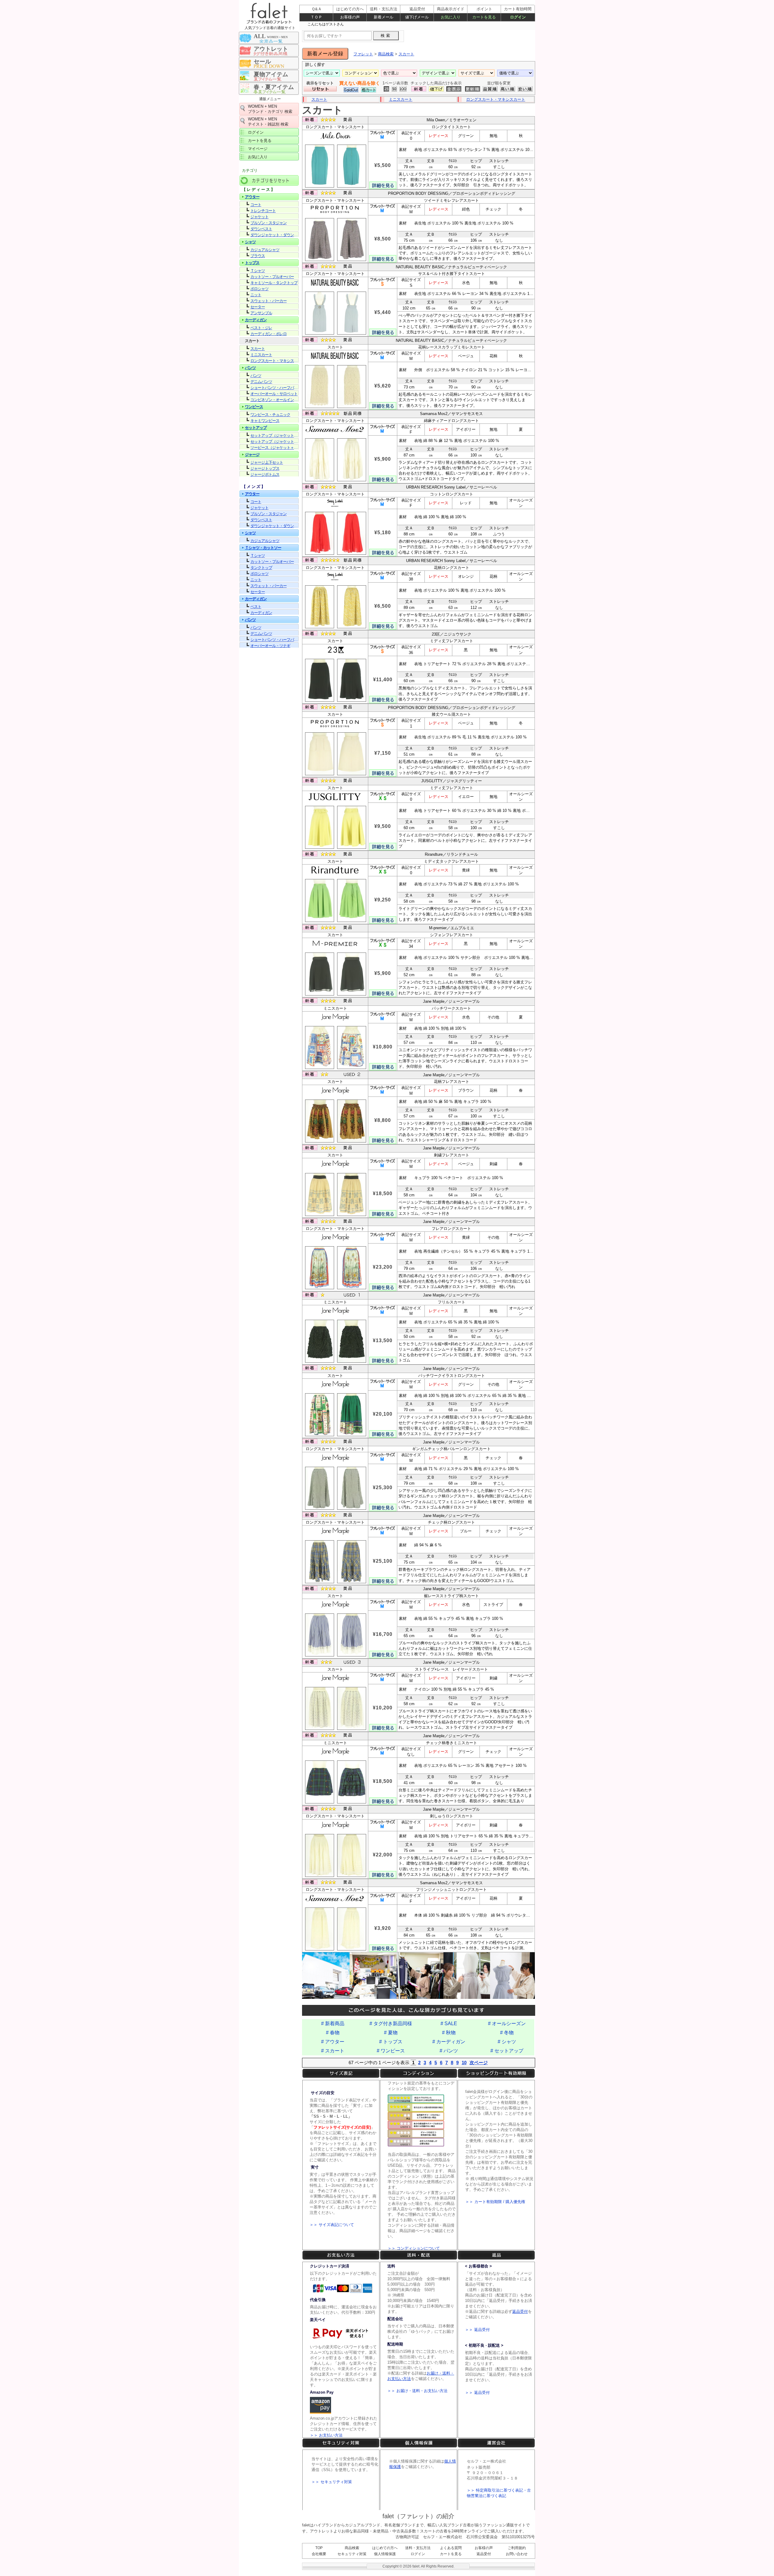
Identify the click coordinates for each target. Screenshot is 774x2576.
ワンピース (254, 407)
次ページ (479, 2063)
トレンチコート (263, 211)
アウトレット (271, 49)
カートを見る (260, 141)
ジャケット (259, 217)
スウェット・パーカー (268, 301)
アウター (252, 197)
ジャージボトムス (265, 474)
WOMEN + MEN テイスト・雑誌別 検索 (268, 122)
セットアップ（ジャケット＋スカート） (275, 435)
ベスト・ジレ (261, 328)
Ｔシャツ (258, 271)
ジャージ (252, 454)
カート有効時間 (518, 9)
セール (262, 62)
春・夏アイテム (274, 87)
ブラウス (258, 256)
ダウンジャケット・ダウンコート (275, 235)
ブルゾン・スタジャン (268, 223)
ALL (271, 36)
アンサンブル (261, 313)
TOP (319, 2548)
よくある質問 (451, 2548)
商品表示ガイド (451, 9)
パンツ (250, 368)
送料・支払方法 (418, 2548)
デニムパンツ (261, 382)
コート (256, 205)
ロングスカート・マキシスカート (496, 99)
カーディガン (256, 320)
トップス (252, 263)
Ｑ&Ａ (317, 9)
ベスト (256, 607)
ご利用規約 (517, 2548)
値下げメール (417, 17)
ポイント (484, 9)
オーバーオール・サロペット (274, 394)
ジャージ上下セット (267, 462)
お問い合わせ (517, 2554)
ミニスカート (401, 99)
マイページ (258, 149)
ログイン (256, 132)
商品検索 (352, 2548)
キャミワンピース (265, 421)
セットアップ (256, 428)
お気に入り (258, 157)
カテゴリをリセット (269, 180)
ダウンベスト (261, 229)
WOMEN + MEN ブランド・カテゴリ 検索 (270, 109)
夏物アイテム (271, 74)
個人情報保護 (385, 2554)
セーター (258, 307)
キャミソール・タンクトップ (274, 283)
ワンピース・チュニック (270, 415)
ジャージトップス (265, 468)
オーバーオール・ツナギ (270, 646)
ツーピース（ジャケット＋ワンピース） (275, 448)
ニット (256, 295)
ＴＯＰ (316, 17)
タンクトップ (261, 568)
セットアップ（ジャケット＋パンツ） (275, 441)
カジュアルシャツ (265, 250)
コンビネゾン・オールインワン (275, 400)
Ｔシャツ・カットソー (263, 548)
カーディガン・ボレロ (268, 334)
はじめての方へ (385, 2548)
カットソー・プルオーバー (272, 277)
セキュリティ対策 (352, 2554)
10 (464, 2063)
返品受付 (484, 2554)
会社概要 (319, 2554)
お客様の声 (484, 2548)
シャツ (250, 242)
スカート (319, 99)
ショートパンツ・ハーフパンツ (275, 388)
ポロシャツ (259, 289)
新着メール (384, 17)
